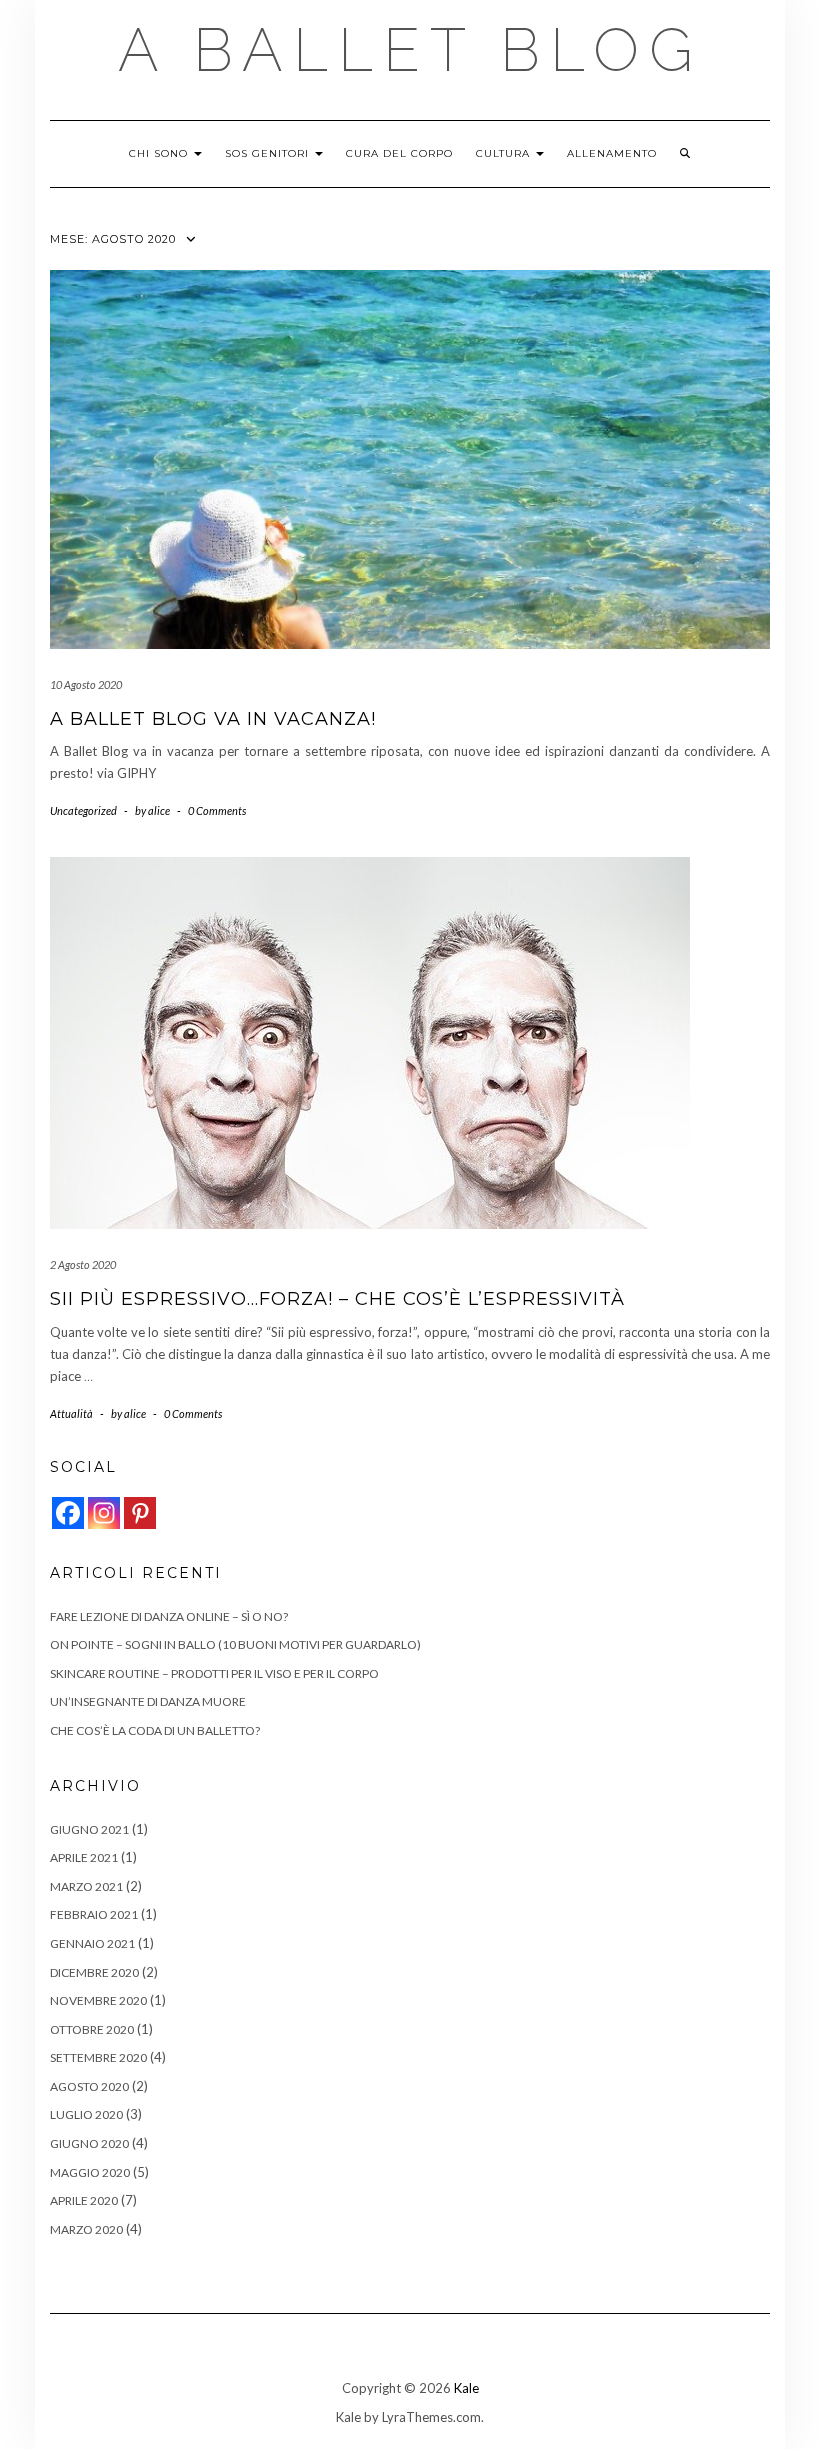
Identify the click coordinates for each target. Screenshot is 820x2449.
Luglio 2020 (86, 2114)
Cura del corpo (399, 153)
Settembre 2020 (98, 2057)
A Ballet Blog (410, 50)
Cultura (505, 153)
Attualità (71, 1413)
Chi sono (160, 153)
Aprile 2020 (84, 2200)
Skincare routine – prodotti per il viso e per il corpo (214, 1673)
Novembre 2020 (98, 2000)
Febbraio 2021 (94, 1914)
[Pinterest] (140, 1513)
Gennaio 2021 (92, 1943)
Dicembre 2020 (94, 1972)
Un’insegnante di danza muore (148, 1701)
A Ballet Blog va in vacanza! (213, 719)
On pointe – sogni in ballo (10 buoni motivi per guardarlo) (235, 1644)
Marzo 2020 (86, 2229)
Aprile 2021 (84, 1857)
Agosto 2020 (89, 2086)
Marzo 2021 (86, 1886)
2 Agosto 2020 (83, 1264)
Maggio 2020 (90, 2172)
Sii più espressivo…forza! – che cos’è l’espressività (337, 1299)
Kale (466, 2388)
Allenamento (612, 153)
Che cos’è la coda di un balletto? (155, 1730)
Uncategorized (83, 810)
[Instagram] (104, 1513)
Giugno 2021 (89, 1829)
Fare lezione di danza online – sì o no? (169, 1616)
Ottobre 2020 (92, 2029)
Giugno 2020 (89, 2143)
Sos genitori (269, 153)
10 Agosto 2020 (86, 684)
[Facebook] (68, 1513)
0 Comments (217, 810)
